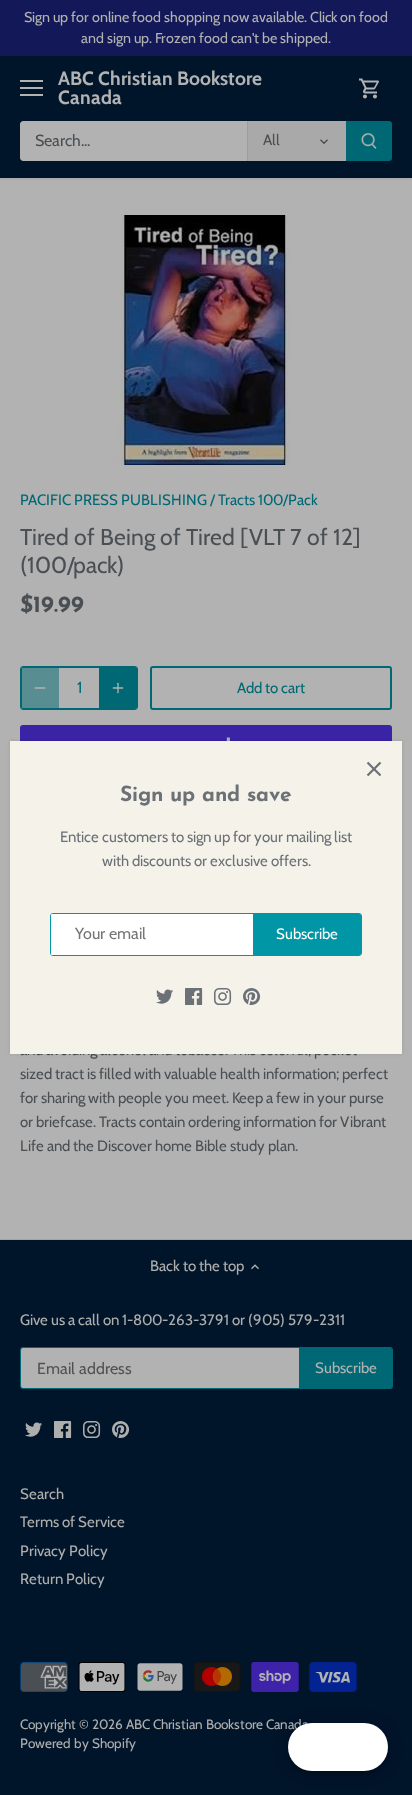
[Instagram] (222, 996)
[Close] (374, 769)
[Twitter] (164, 996)
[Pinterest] (251, 996)
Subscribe (307, 934)
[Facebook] (193, 996)
